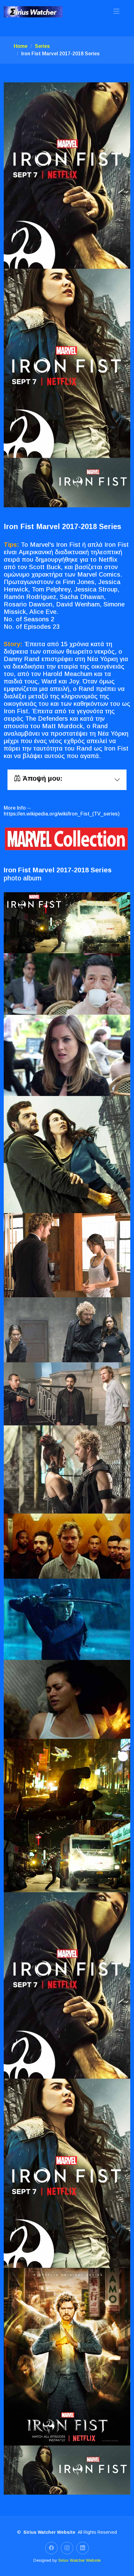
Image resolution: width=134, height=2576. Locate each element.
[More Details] (67, 839)
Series (42, 46)
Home (21, 46)
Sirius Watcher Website (79, 2560)
